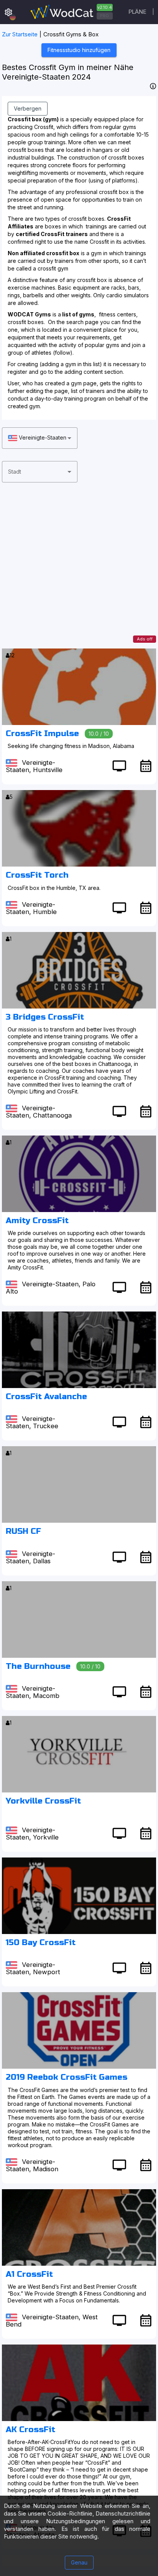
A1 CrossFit (29, 2274)
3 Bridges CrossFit (45, 1017)
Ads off (145, 639)
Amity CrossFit (37, 1221)
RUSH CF (23, 1531)
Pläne (137, 12)
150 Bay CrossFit (41, 1943)
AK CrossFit (30, 2430)
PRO (105, 16)
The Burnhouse (38, 1666)
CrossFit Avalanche (46, 1397)
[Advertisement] (79, 570)
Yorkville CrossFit (43, 1801)
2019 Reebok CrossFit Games (67, 2077)
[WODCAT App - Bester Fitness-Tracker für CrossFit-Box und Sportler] (71, 12)
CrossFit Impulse (42, 734)
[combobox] (40, 438)
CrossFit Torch (37, 875)
